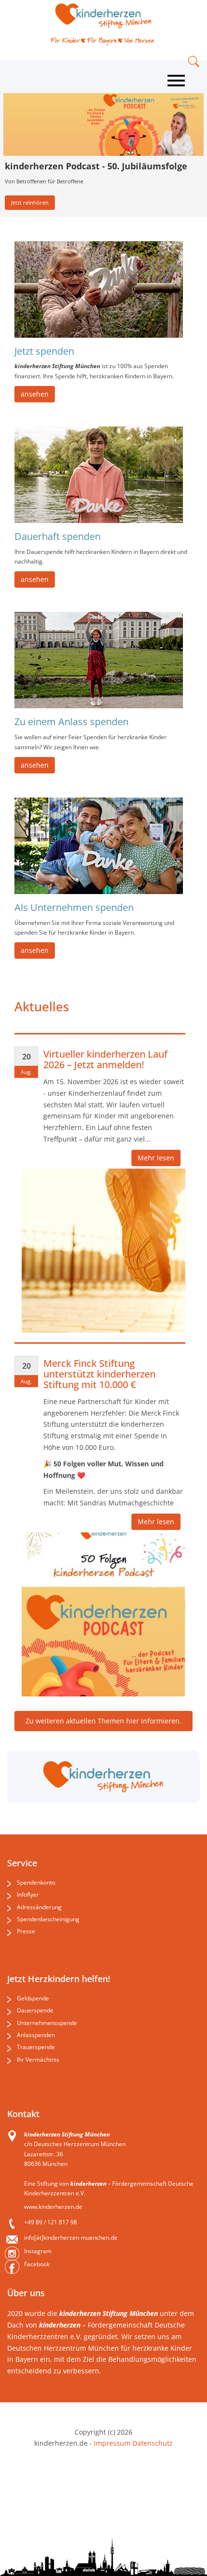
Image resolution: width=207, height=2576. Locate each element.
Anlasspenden (36, 2035)
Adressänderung (39, 1907)
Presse (26, 1931)
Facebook (37, 2264)
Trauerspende (36, 2047)
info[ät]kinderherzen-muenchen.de (71, 2238)
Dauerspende (35, 2010)
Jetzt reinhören (30, 202)
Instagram (38, 2251)
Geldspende (33, 1998)
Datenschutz (152, 2443)
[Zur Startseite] (103, 16)
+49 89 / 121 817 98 (51, 2222)
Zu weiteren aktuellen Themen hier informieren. (103, 1721)
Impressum (112, 2443)
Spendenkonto (36, 1882)
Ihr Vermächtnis (38, 2059)
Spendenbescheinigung (48, 1919)
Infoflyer (28, 1894)
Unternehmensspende (47, 2023)
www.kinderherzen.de (53, 2207)
